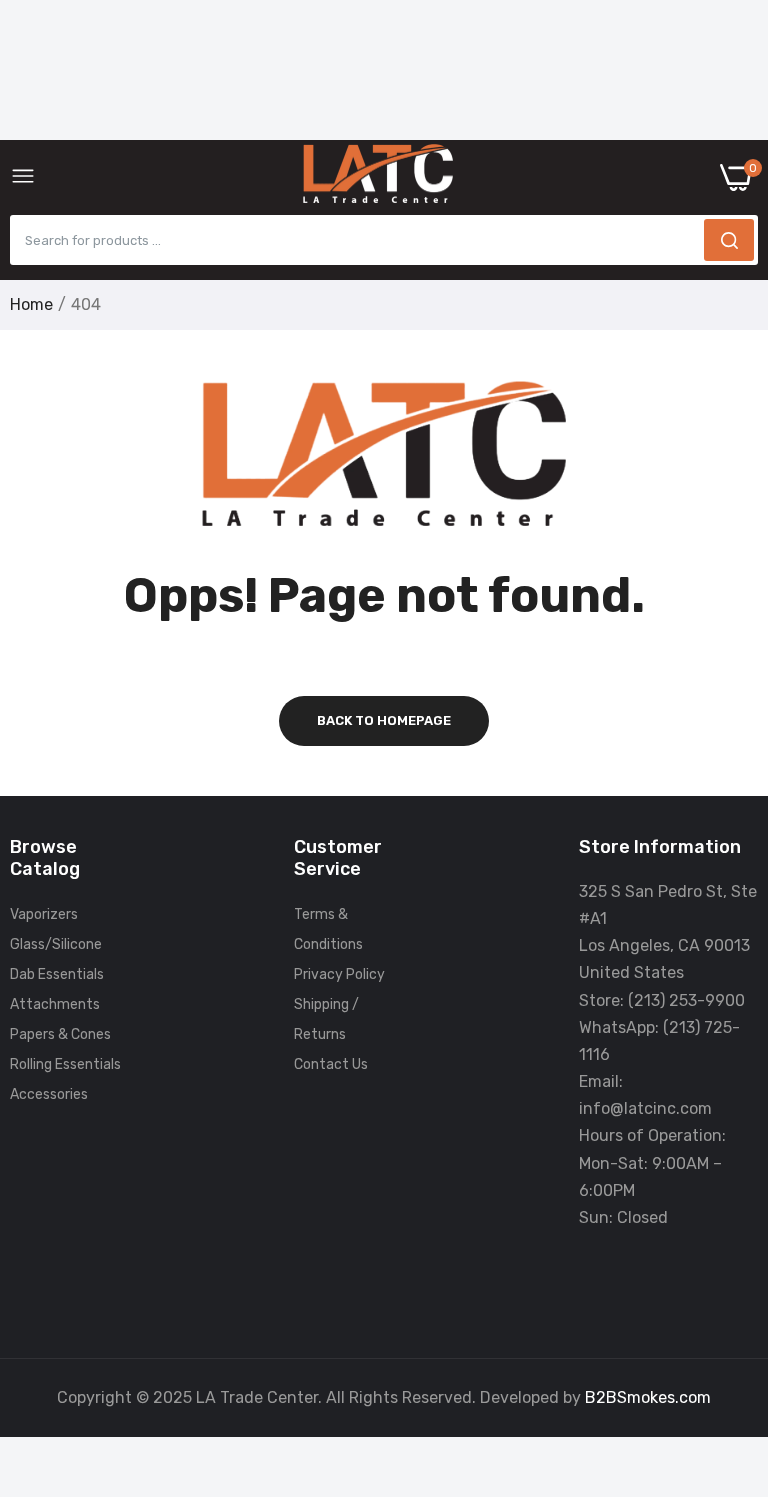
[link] (728, 1332)
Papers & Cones (60, 1034)
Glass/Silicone (56, 944)
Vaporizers (44, 914)
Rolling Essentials (65, 1064)
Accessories (49, 1094)
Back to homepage (384, 720)
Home (31, 304)
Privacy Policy (339, 974)
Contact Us (331, 1064)
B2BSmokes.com (648, 1397)
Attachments (55, 1004)
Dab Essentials (57, 974)
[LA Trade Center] (378, 178)
